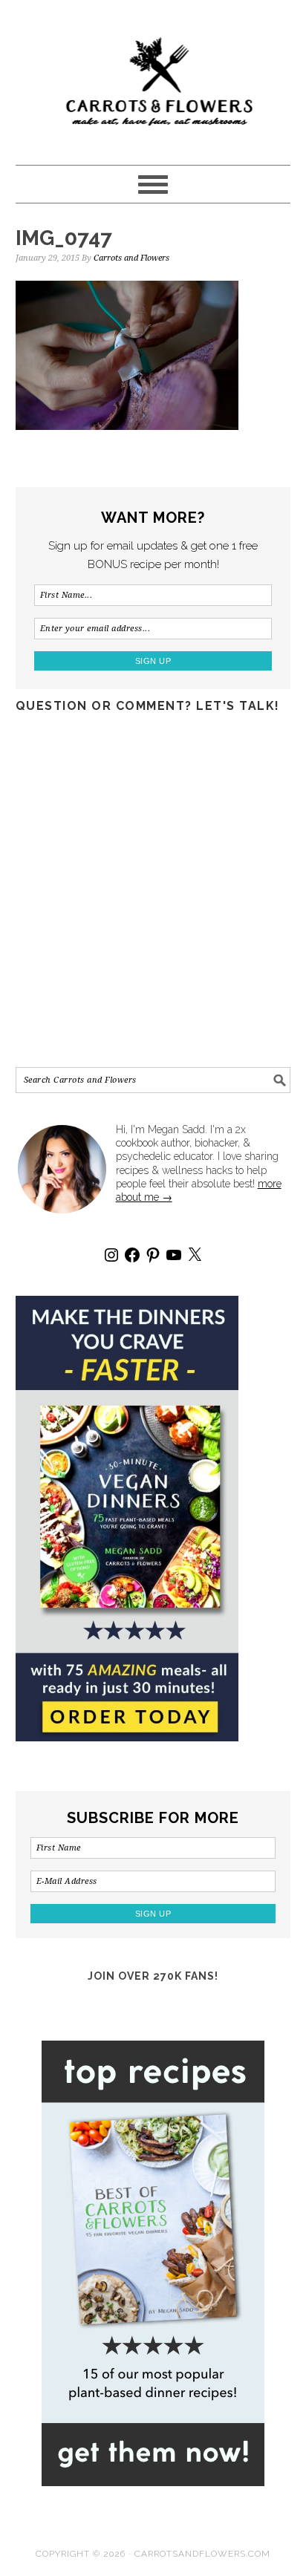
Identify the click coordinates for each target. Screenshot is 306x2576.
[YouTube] (174, 1255)
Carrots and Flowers (153, 76)
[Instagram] (111, 1255)
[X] (195, 1255)
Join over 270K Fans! (153, 1976)
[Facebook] (132, 1255)
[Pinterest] (153, 1255)
